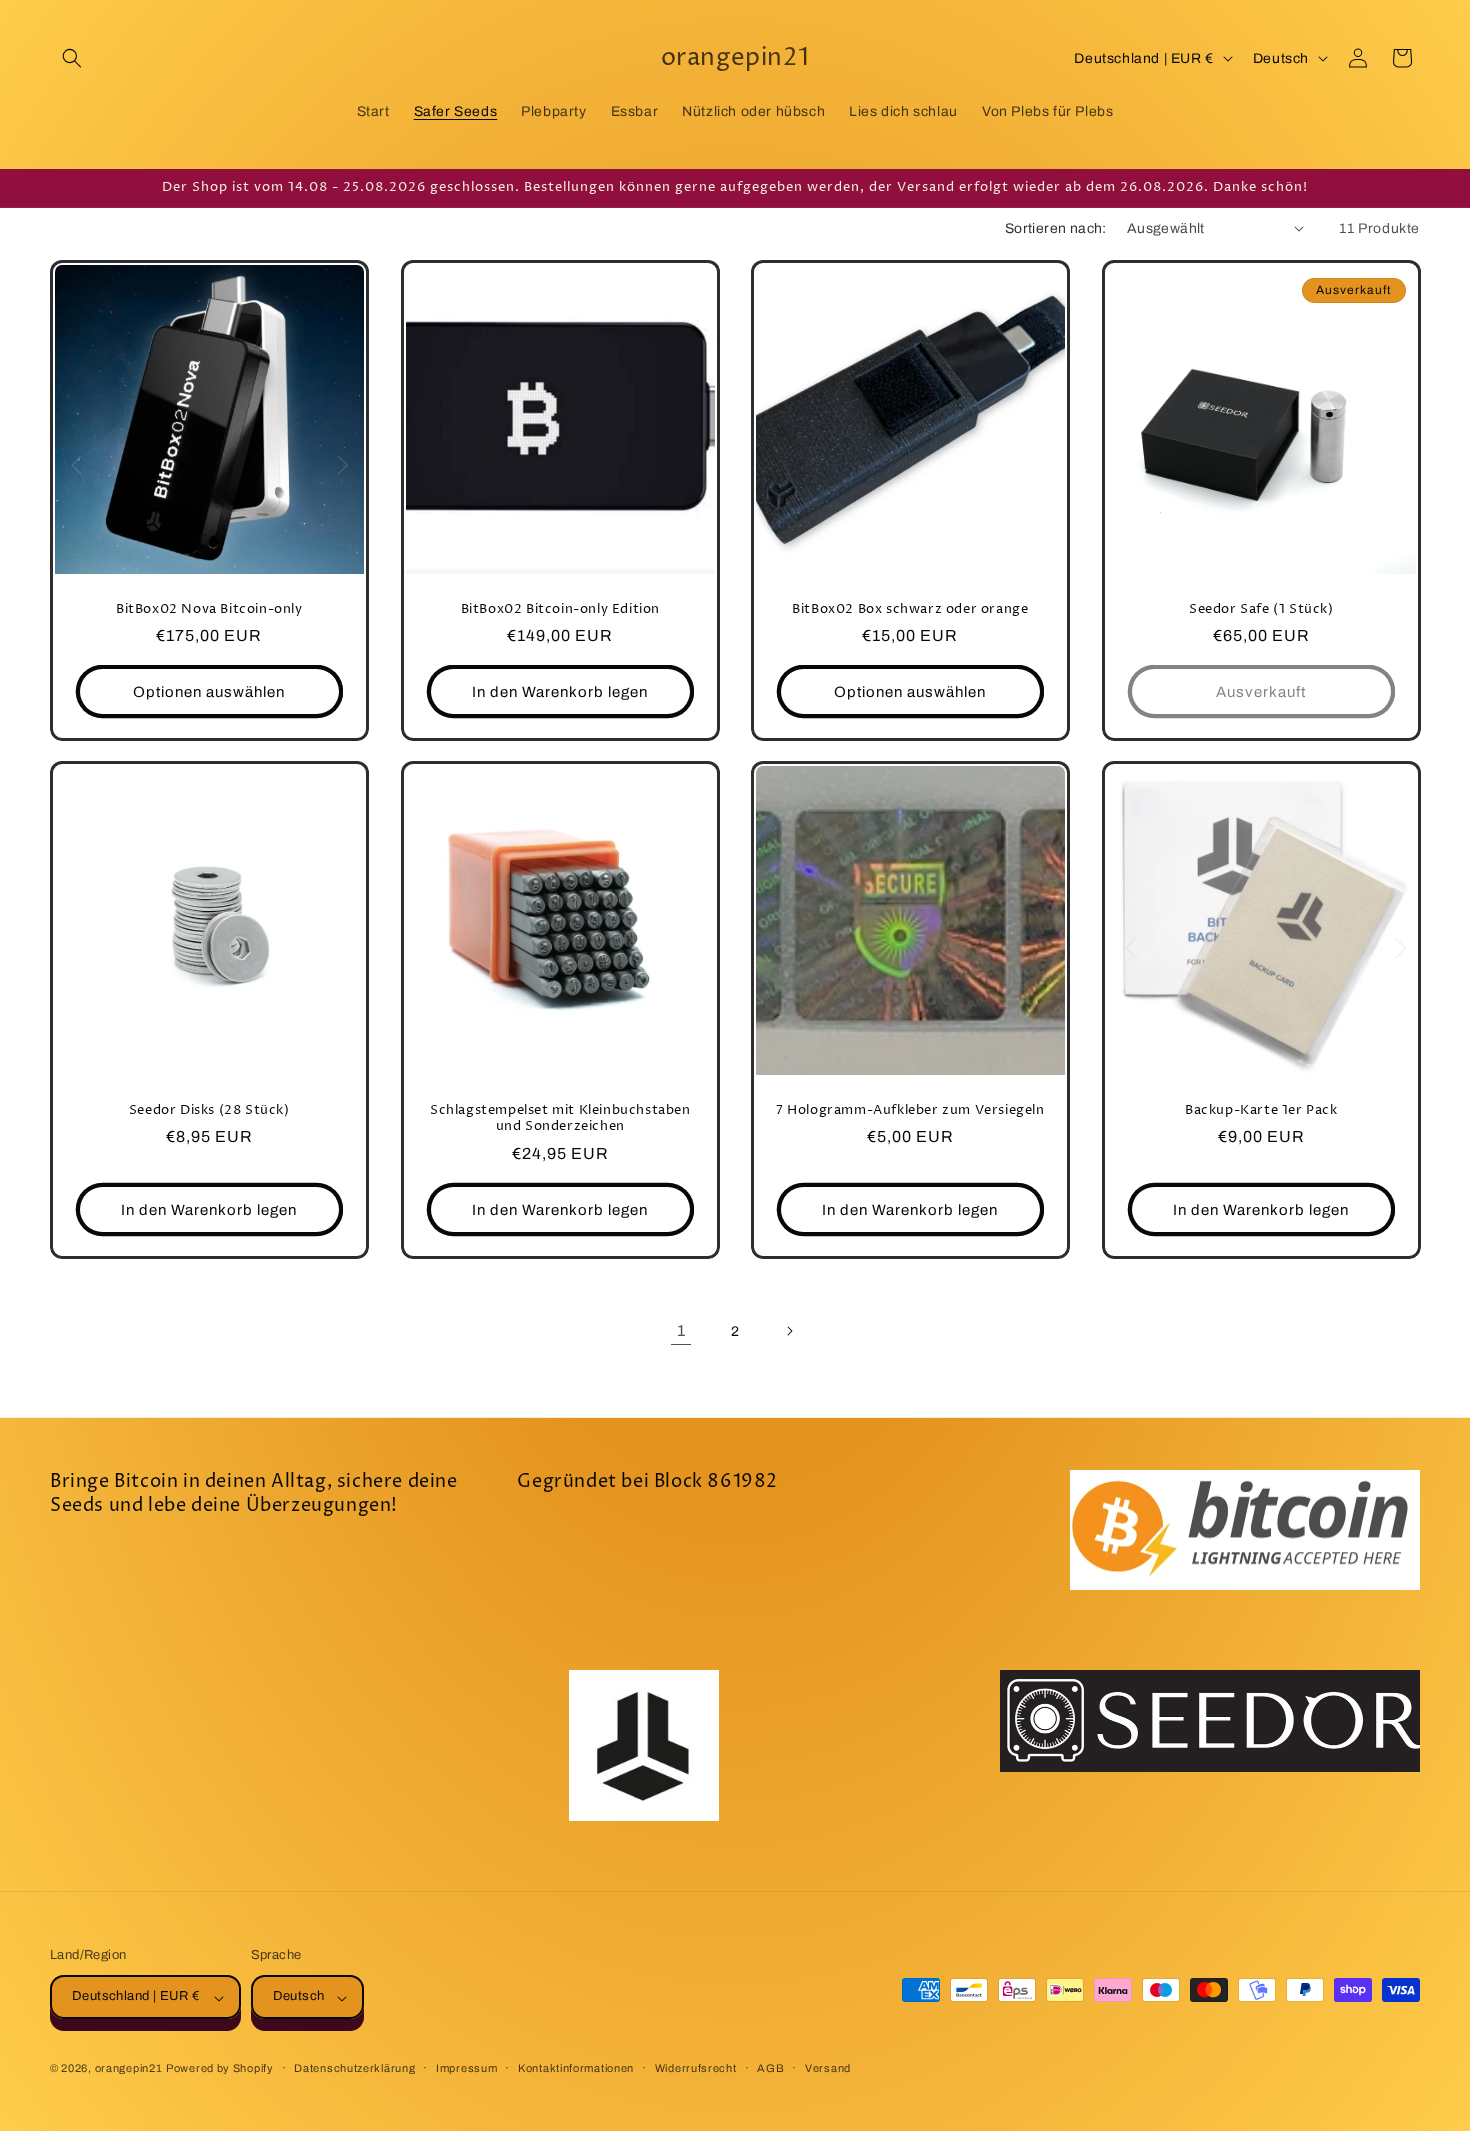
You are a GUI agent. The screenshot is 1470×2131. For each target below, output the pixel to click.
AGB (770, 2068)
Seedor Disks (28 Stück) (209, 1110)
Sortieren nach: (1056, 228)
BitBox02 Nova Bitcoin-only (209, 608)
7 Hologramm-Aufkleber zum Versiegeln (910, 1110)
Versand (828, 2068)
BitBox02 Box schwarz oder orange (910, 608)
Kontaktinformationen (576, 2068)
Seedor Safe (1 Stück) (1260, 608)
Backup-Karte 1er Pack (1260, 1110)
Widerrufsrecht (696, 2068)
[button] (72, 58)
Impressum (466, 2068)
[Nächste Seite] (789, 1331)
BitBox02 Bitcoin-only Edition (559, 608)
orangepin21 (129, 2069)
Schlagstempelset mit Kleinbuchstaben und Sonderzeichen (559, 1119)
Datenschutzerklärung (354, 2068)
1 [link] (681, 1330)
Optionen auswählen (209, 692)
